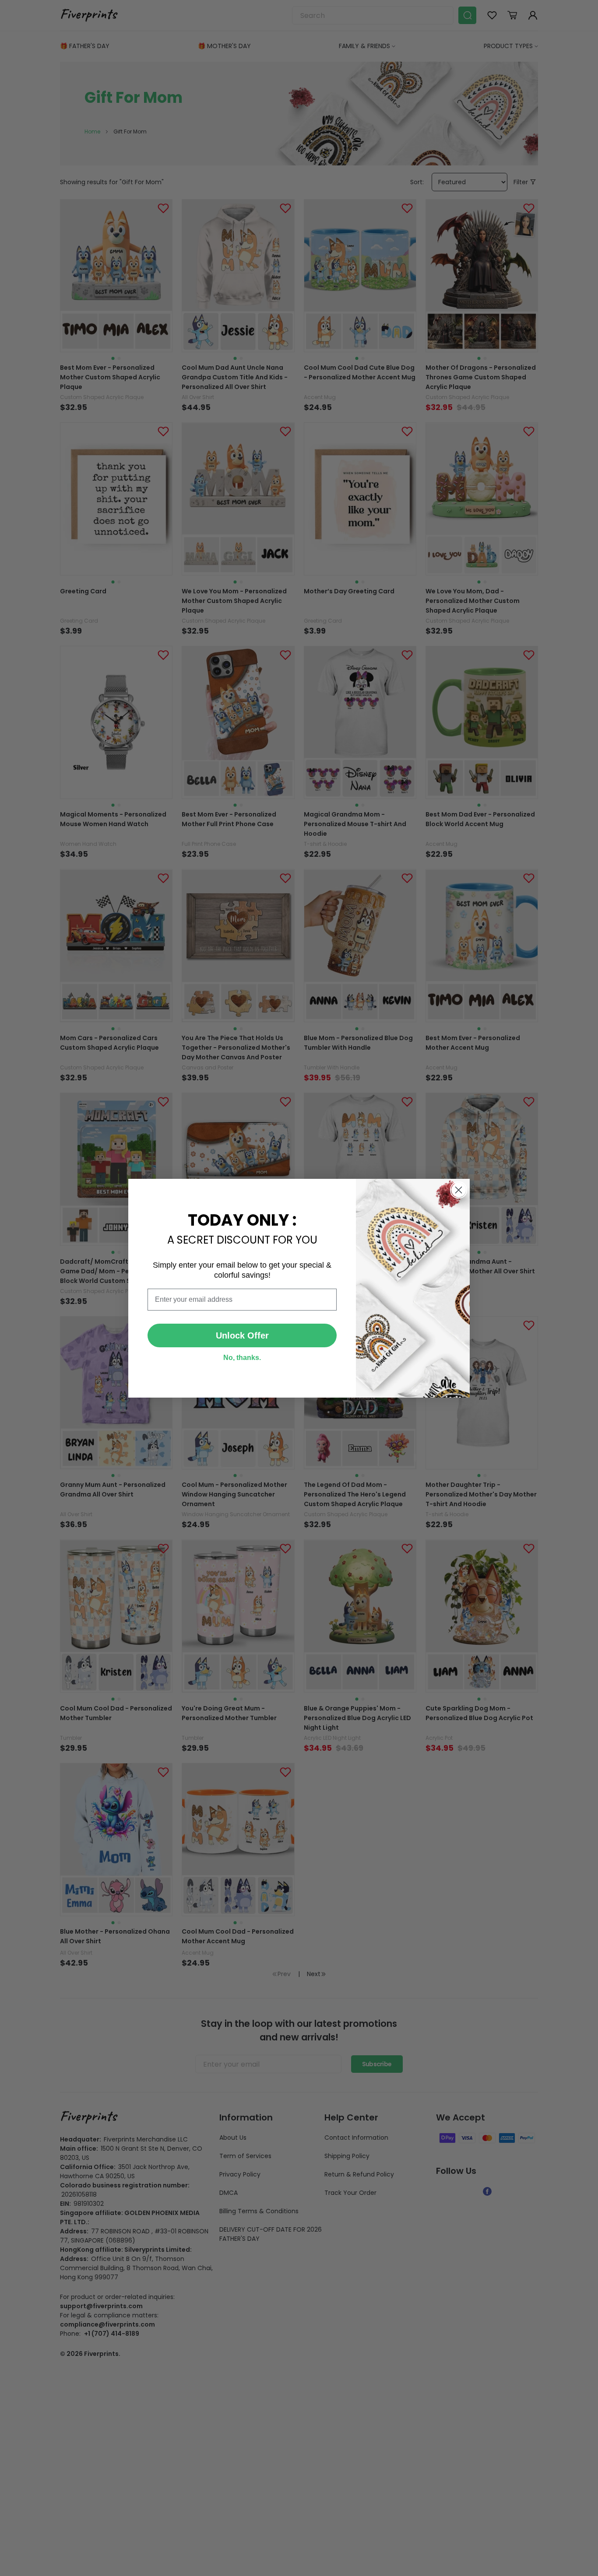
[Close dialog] (459, 1190)
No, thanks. (242, 1358)
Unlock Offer (242, 1335)
